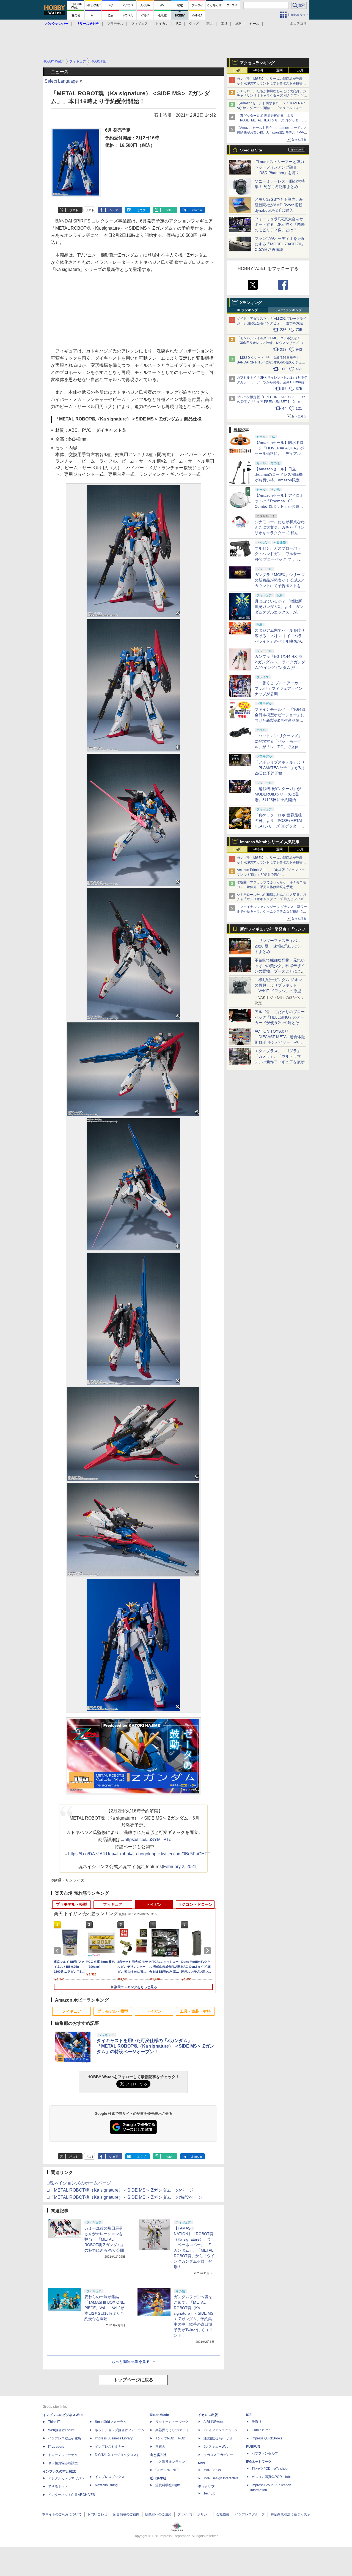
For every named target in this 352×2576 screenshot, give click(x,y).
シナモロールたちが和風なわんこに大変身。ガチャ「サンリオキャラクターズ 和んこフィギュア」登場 (272, 96)
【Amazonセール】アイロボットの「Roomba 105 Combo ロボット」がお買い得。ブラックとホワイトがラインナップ (280, 506)
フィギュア (139, 24)
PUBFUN (253, 2447)
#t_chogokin (142, 1854)
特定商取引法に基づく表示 (290, 2514)
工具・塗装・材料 (195, 2011)
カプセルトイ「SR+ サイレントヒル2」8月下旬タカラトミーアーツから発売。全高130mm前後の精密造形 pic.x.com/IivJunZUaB (272, 382)
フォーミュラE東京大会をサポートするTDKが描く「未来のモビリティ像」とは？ (280, 224)
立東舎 (160, 2447)
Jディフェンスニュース (221, 2430)
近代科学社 (158, 2478)
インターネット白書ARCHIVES (71, 2495)
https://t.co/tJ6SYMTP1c (148, 1840)
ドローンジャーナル (63, 2455)
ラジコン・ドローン (195, 1904)
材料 (238, 24)
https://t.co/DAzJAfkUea (91, 1854)
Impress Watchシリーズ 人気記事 (270, 842)
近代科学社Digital (168, 2485)
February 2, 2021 (180, 1867)
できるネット (58, 2487)
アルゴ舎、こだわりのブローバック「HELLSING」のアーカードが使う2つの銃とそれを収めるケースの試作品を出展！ (280, 1023)
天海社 (257, 2422)
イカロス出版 (208, 2415)
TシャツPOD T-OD (170, 2438)
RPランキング (247, 310)
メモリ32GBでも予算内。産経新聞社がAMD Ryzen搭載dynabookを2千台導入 (279, 205)
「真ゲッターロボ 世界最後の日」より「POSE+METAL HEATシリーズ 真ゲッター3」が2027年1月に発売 (272, 120)
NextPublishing (106, 2485)
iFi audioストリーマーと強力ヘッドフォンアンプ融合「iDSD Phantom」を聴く (279, 167)
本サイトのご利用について (62, 2514)
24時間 (258, 70)
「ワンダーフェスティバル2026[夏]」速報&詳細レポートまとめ (279, 946)
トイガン (162, 24)
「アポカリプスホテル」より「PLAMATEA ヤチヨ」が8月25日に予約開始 (280, 768)
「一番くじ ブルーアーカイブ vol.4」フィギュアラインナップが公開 (279, 688)
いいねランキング (289, 310)
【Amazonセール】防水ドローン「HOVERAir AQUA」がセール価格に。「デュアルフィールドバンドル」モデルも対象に (280, 454)
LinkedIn (196, 210)
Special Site (251, 150)
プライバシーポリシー (194, 2514)
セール (254, 24)
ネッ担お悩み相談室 (63, 2463)
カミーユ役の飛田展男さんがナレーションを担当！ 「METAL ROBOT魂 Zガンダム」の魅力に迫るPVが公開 (105, 2239)
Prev (58, 1951)
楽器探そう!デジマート (172, 2430)
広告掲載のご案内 (126, 2514)
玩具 (210, 24)
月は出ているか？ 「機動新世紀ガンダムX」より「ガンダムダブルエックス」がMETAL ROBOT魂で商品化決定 (280, 612)
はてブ (141, 210)
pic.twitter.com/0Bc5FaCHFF (182, 1854)
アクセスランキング (257, 63)
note (169, 210)
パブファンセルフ (265, 2453)
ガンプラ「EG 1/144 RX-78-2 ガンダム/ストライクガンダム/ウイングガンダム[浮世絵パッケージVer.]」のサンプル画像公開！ (280, 667)
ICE (249, 2415)
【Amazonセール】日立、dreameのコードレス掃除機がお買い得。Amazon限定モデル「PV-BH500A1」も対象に (272, 132)
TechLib (209, 2493)
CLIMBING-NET (167, 2470)
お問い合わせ (97, 2514)
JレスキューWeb (216, 2447)
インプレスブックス (110, 2477)
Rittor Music (159, 2415)
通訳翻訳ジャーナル (218, 2438)
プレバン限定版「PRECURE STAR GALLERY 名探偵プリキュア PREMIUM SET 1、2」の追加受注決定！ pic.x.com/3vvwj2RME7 (271, 402)
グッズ (194, 24)
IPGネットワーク (259, 2462)
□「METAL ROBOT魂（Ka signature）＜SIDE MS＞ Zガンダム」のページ (120, 2190)
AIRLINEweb (213, 2422)
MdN (202, 2463)
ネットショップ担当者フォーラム (120, 2430)
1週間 (278, 70)
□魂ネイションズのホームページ (79, 2183)
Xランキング (251, 303)
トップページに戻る (133, 2380)
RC (179, 24)
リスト (90, 210)
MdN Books (212, 2470)
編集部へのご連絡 (158, 2514)
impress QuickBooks (267, 2438)
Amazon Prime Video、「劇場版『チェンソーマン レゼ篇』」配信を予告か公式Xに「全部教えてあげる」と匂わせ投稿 (271, 875)
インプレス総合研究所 (65, 2438)
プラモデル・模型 (71, 1904)
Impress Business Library (114, 2438)
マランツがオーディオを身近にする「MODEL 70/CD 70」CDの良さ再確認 (280, 244)
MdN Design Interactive (221, 2478)
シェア (114, 210)
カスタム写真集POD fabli (272, 2477)
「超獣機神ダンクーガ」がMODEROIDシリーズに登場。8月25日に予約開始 (278, 794)
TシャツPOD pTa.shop (270, 2469)
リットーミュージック (172, 2422)
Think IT (54, 2422)
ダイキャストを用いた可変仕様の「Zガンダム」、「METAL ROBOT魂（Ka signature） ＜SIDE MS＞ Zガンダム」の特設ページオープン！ (155, 2046)
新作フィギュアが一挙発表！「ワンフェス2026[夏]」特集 (273, 930)
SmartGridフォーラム (111, 2422)
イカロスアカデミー (218, 2455)
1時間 (237, 70)
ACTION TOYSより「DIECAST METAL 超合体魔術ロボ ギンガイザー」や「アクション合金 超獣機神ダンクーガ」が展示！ (280, 1042)
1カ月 (299, 70)
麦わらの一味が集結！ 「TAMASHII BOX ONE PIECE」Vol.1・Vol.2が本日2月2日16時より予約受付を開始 (105, 2308)
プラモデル (115, 24)
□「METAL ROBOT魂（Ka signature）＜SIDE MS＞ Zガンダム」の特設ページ (124, 2197)
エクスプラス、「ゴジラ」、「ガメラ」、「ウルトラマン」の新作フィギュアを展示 (280, 1056)
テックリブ (206, 2487)
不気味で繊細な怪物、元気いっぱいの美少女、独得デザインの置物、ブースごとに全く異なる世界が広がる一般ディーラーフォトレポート (280, 971)
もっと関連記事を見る (131, 2361)
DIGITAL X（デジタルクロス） (117, 2455)
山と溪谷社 (158, 2455)
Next (208, 1951)
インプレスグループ (250, 2514)
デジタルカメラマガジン (66, 2478)
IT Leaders (56, 2447)
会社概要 (223, 2514)
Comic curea (261, 2430)
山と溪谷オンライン (170, 2462)
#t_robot (122, 1854)
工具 (224, 24)
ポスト (74, 210)
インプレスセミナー (110, 2447)
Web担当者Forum (61, 2430)
